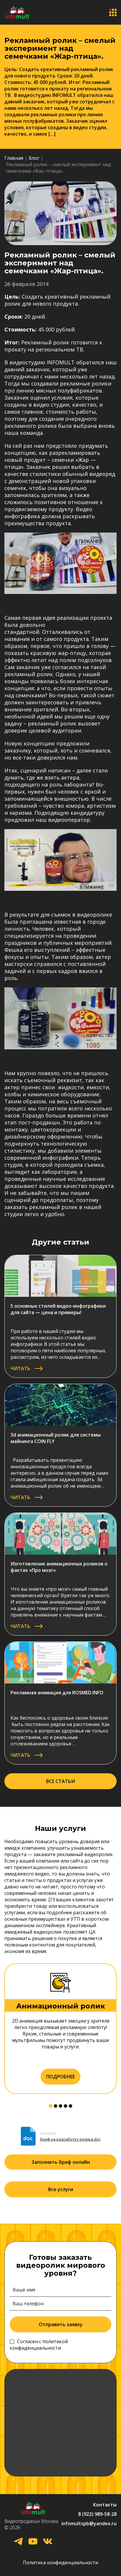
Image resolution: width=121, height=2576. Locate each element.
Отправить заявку (61, 2324)
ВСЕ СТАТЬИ (60, 1781)
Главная (14, 158)
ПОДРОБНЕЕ (60, 2077)
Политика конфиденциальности (60, 2562)
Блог (34, 158)
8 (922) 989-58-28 (97, 2514)
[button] (51, 2106)
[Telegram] (18, 2542)
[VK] (48, 2542)
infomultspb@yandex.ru (89, 2523)
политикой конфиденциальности (39, 2345)
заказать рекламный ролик (41, 1207)
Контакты (105, 2505)
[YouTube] (33, 2542)
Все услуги (61, 2189)
